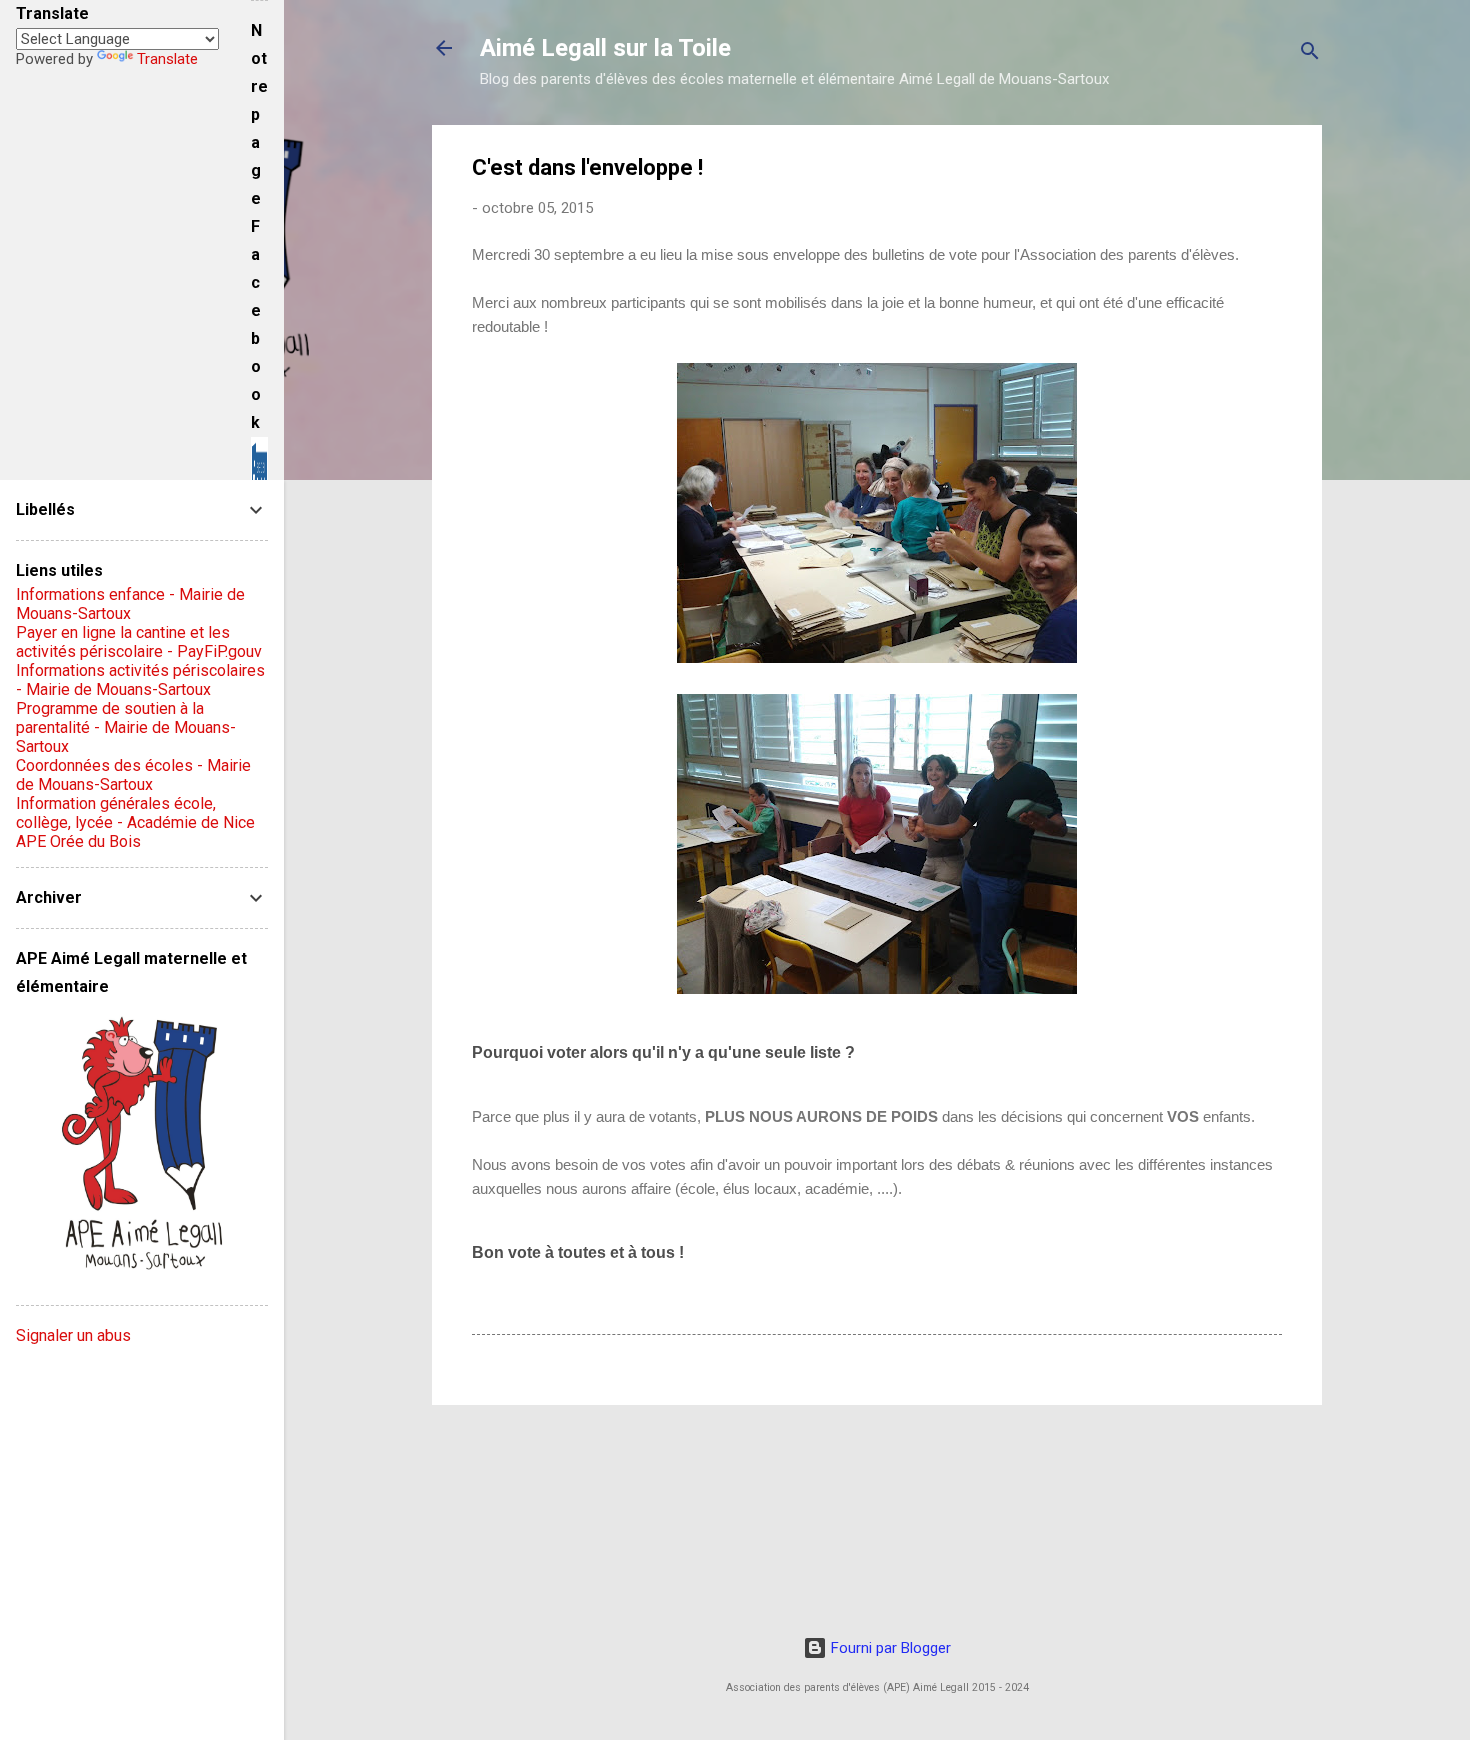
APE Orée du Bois (78, 841)
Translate (167, 59)
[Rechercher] (1310, 54)
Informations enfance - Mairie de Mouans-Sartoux (130, 604)
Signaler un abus (73, 1335)
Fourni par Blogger (889, 1648)
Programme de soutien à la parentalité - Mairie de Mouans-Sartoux (126, 727)
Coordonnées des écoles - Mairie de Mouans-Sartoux (133, 775)
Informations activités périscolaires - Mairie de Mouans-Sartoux (140, 680)
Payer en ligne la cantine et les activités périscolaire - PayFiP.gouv (139, 642)
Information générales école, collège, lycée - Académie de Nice (135, 813)
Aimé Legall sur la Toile (605, 48)
